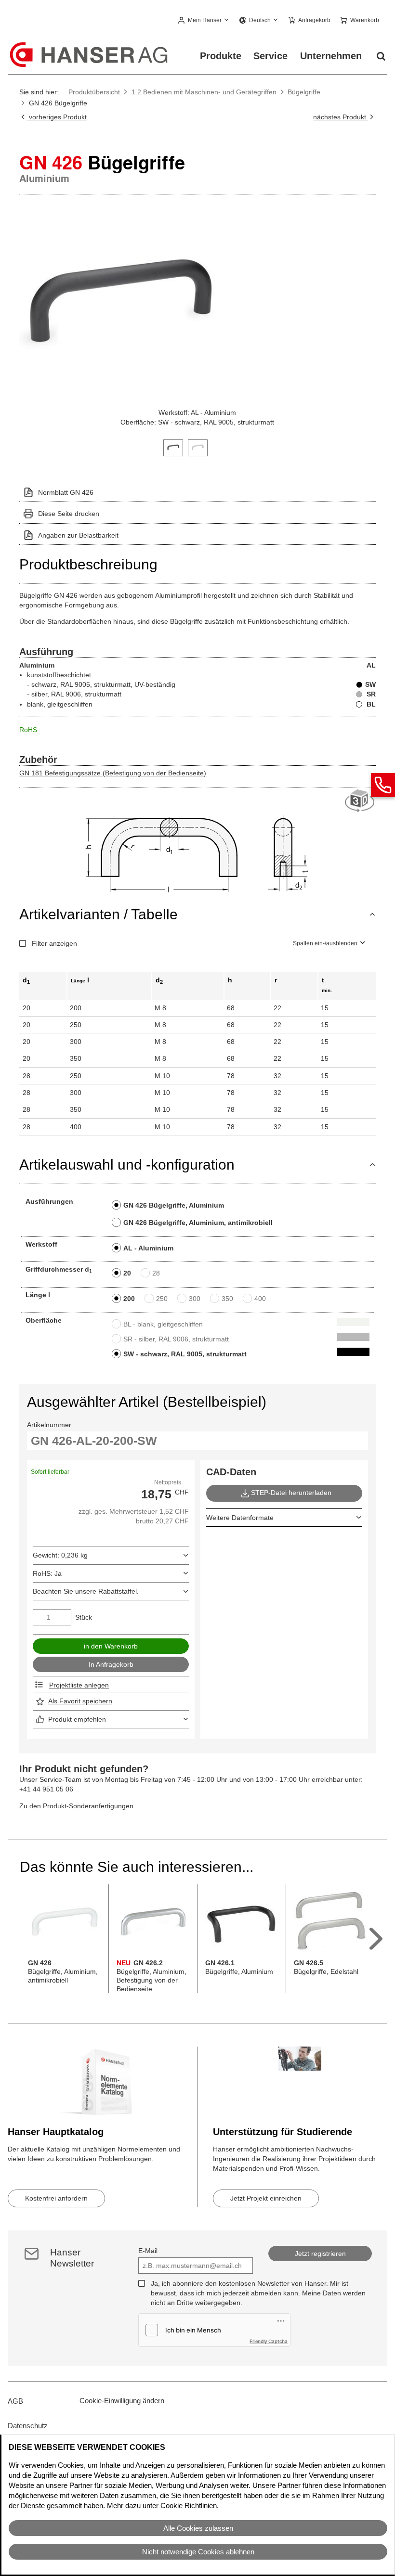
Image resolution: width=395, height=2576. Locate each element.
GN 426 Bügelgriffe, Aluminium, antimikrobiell (198, 1223)
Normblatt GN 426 (66, 492)
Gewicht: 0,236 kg (60, 1555)
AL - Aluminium (148, 1248)
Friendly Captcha (269, 2341)
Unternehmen (331, 56)
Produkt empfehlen (77, 1719)
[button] (204, 21)
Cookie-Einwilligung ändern (122, 2401)
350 (227, 1299)
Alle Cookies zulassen (198, 2528)
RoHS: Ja (47, 1573)
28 (156, 1273)
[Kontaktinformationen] (383, 785)
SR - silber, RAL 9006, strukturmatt (176, 1339)
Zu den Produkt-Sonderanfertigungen (76, 1806)
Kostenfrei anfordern (56, 2198)
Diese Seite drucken (69, 514)
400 (260, 1299)
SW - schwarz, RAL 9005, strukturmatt (185, 1354)
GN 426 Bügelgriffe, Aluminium (174, 1205)
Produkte (221, 56)
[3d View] (360, 801)
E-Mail (148, 2251)
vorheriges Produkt (57, 117)
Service (270, 56)
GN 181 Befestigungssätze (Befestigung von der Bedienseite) (113, 773)
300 (195, 1299)
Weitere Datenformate (240, 1518)
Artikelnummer (49, 1425)
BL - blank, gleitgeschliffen (163, 1324)
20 (127, 1273)
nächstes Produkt (341, 117)
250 (162, 1299)
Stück (84, 1617)
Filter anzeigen (54, 943)
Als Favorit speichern (80, 1701)
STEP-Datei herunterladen (291, 1493)
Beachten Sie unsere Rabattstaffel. (86, 1591)
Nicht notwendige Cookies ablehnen (198, 2552)
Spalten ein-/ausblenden (325, 943)
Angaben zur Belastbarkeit (78, 535)
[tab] (173, 447)
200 (129, 1299)
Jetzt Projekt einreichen (266, 2198)
